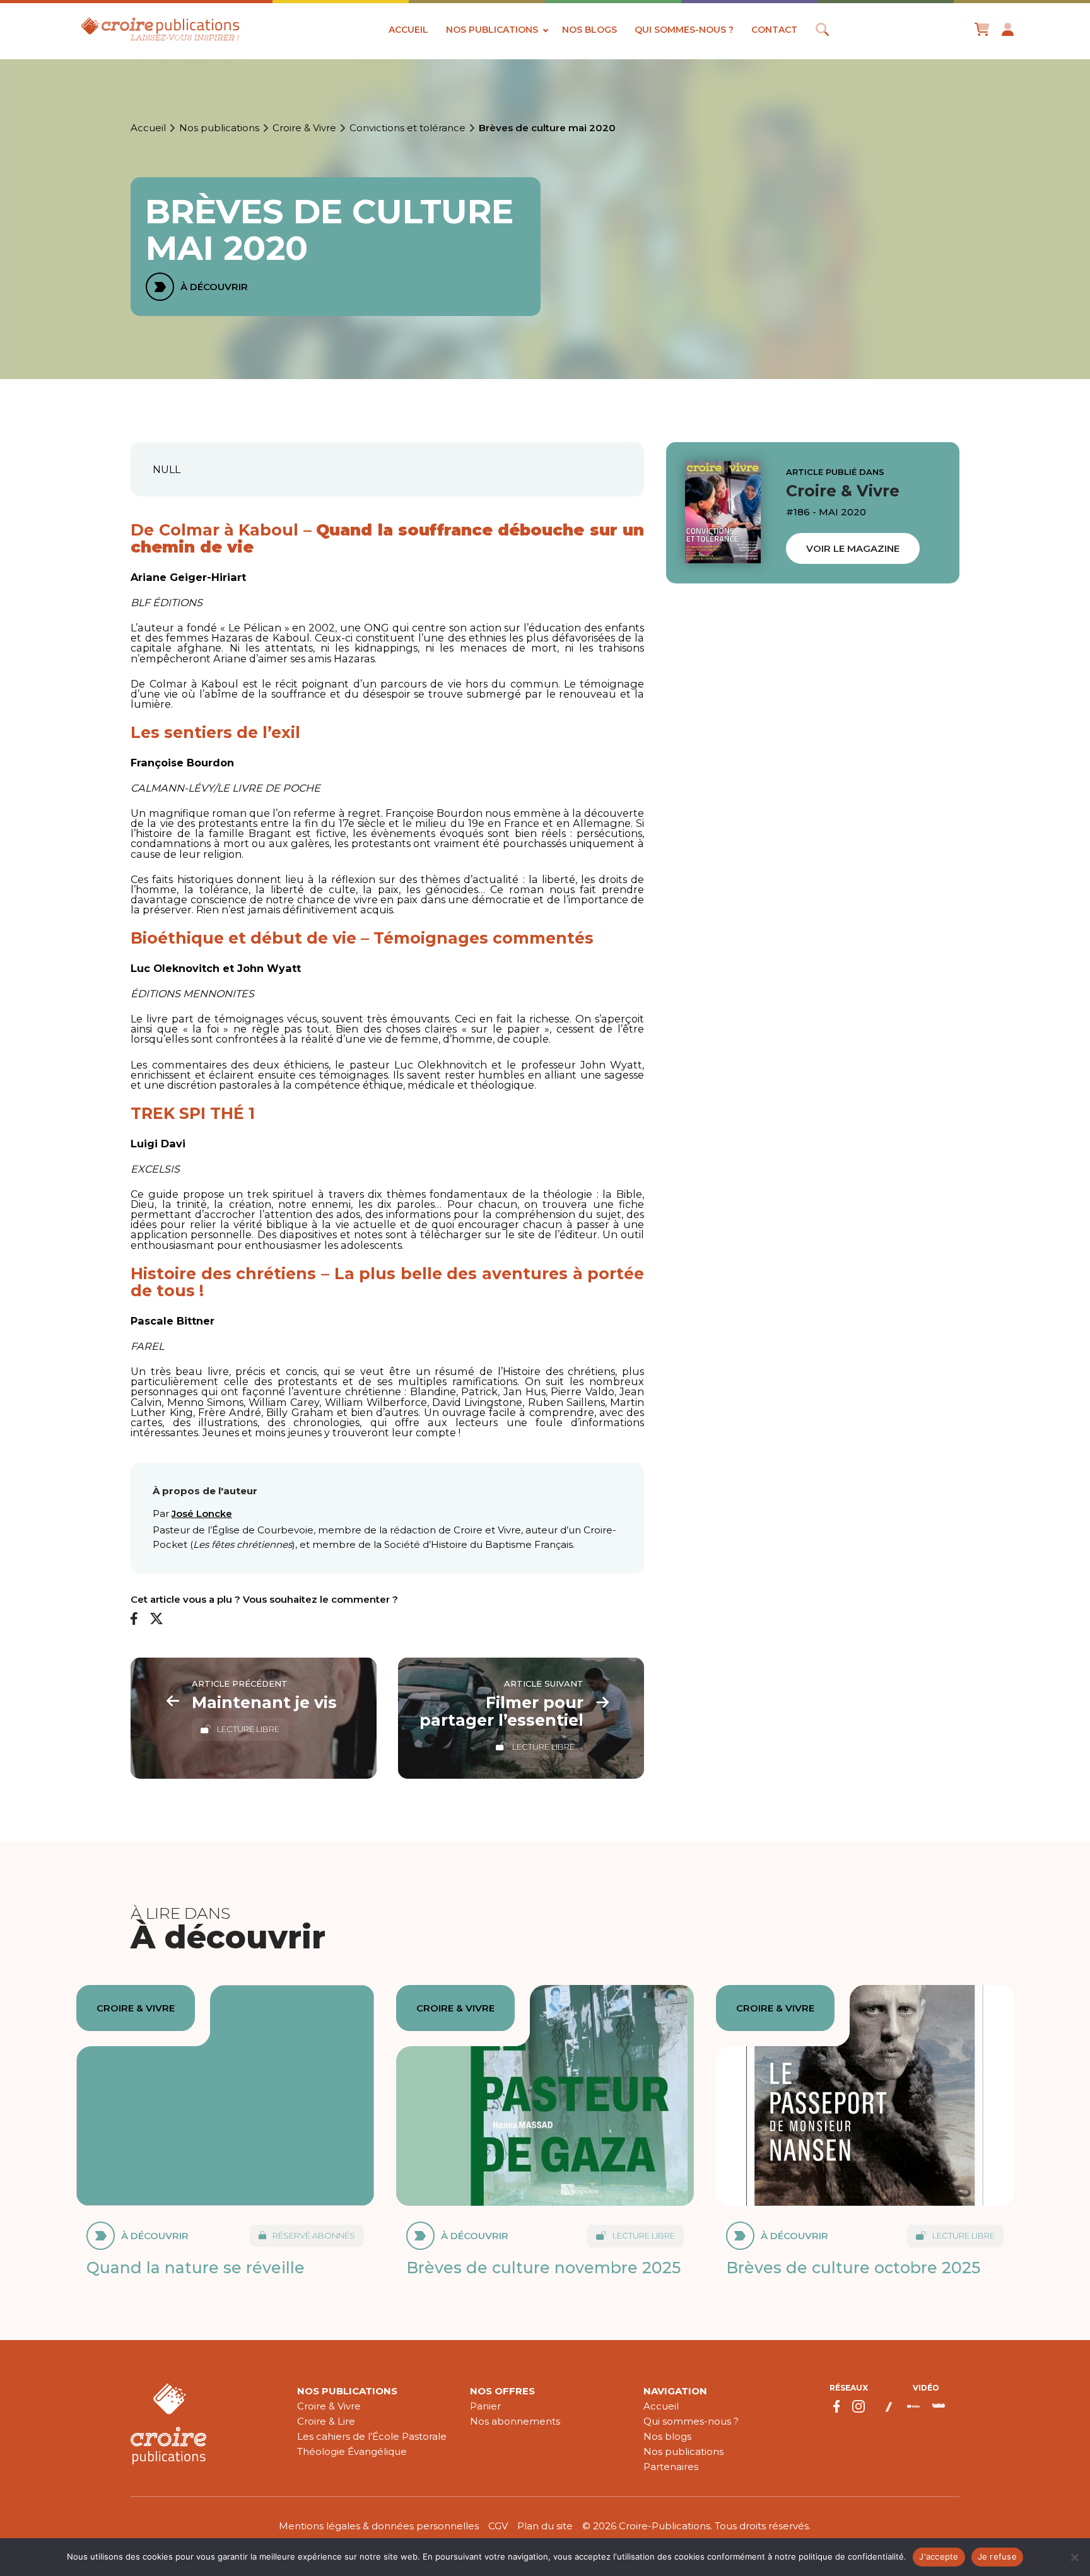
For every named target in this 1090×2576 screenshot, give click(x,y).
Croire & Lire (326, 2421)
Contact (774, 30)
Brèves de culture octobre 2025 (853, 2268)
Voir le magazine (853, 548)
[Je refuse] (1074, 2557)
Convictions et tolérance (407, 128)
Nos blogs (589, 30)
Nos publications (492, 30)
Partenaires (671, 2467)
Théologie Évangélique (352, 2451)
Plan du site (545, 2526)
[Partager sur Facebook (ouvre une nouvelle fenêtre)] (134, 1619)
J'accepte (939, 2556)
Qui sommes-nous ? (684, 30)
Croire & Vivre (304, 128)
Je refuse (997, 2556)
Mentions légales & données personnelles (379, 2526)
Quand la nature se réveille (196, 2268)
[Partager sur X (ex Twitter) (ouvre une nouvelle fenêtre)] (156, 1619)
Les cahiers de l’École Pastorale (372, 2436)
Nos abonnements (515, 2421)
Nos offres (502, 2391)
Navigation (675, 2391)
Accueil (408, 30)
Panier (485, 2406)
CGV (498, 2526)
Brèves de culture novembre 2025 (543, 2268)
